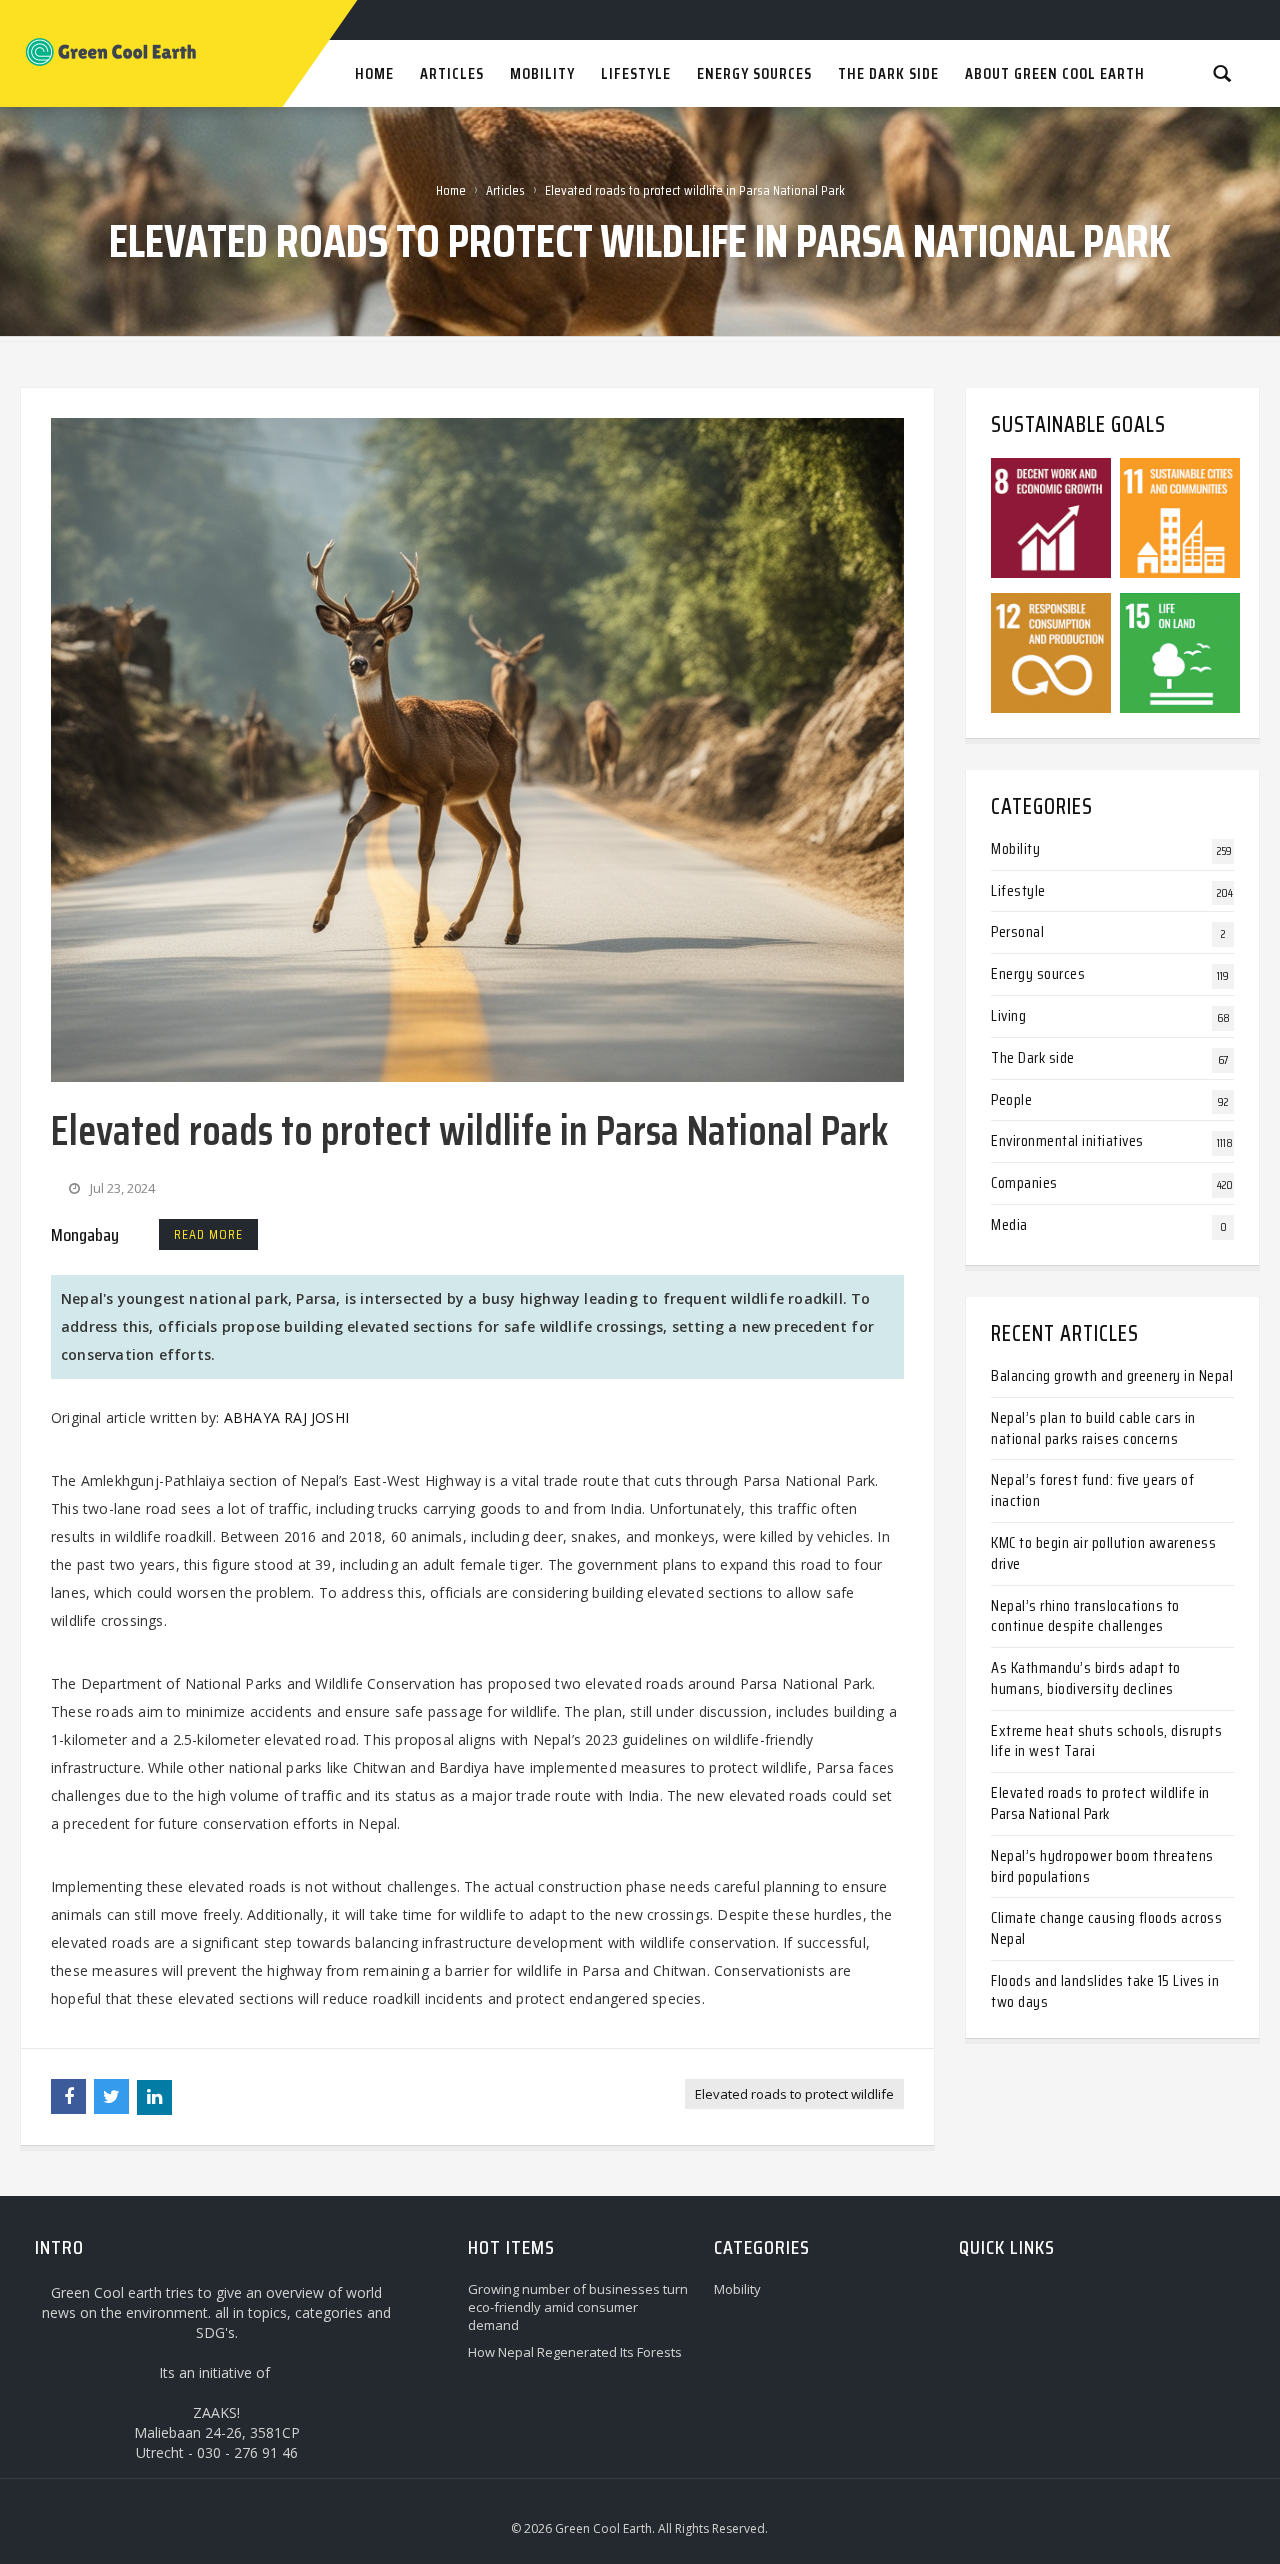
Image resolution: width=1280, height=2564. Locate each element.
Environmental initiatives (1067, 1140)
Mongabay (85, 1235)
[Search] (1222, 72)
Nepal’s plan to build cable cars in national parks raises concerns (1093, 1428)
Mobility (1015, 848)
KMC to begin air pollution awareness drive (1103, 1553)
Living (1008, 1015)
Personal (1017, 931)
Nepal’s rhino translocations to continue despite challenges (1085, 1616)
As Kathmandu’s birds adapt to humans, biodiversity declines (1086, 1678)
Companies (1024, 1182)
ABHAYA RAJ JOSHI (286, 1417)
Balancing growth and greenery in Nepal (1112, 1375)
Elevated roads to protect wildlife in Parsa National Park (1100, 1803)
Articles (505, 190)
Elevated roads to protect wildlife (794, 2094)
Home (451, 190)
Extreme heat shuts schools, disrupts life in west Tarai (1106, 1741)
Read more (208, 1234)
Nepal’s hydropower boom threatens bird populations (1102, 1866)
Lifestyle (1018, 890)
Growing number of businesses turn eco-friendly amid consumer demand (578, 2307)
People (1011, 1099)
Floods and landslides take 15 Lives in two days (1105, 1991)
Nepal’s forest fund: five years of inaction (1092, 1490)
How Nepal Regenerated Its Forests (575, 2352)
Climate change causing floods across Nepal (1106, 1928)
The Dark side (1033, 1057)
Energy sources (1038, 973)
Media (1009, 1224)
